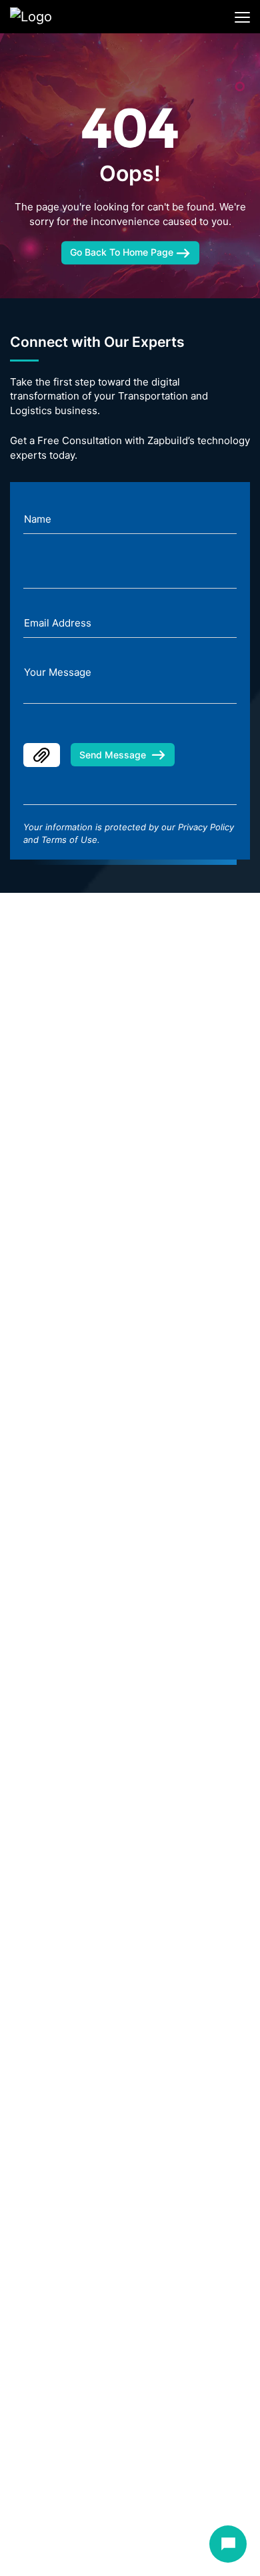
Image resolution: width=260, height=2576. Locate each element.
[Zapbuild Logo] (53, 17)
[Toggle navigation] (242, 17)
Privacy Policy (206, 827)
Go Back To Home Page (123, 253)
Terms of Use (69, 840)
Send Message (113, 755)
